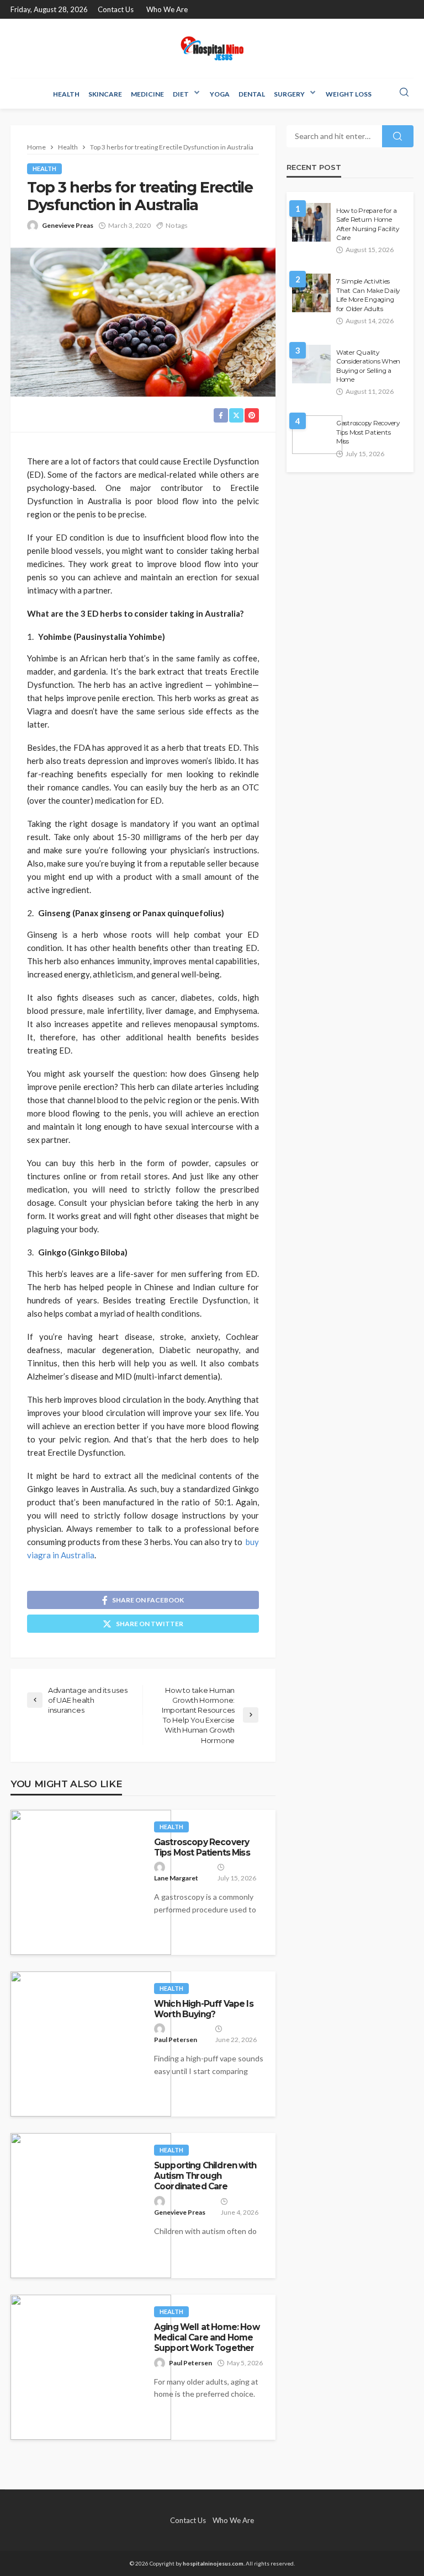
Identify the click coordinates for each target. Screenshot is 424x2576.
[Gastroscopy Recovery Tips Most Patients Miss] (91, 1882)
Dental (252, 94)
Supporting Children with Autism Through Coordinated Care (205, 2176)
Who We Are (167, 9)
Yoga (220, 94)
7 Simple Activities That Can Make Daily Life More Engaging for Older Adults (368, 295)
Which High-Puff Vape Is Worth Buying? (204, 2009)
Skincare (105, 94)
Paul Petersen (176, 2040)
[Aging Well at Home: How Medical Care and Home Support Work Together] (91, 2367)
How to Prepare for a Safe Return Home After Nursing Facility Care (367, 224)
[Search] (404, 93)
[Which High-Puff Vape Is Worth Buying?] (91, 2044)
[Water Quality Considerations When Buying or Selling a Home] (311, 364)
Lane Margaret (176, 1878)
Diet (181, 94)
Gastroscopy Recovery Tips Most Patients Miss (202, 1847)
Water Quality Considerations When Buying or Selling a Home (368, 366)
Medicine (147, 94)
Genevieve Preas (68, 225)
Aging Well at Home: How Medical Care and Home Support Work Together (207, 2338)
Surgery (289, 94)
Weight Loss (349, 94)
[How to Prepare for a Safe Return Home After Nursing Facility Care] (311, 222)
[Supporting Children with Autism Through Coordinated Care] (91, 2206)
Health (66, 94)
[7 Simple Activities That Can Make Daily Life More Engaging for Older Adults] (311, 293)
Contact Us (116, 9)
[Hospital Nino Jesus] (212, 48)
